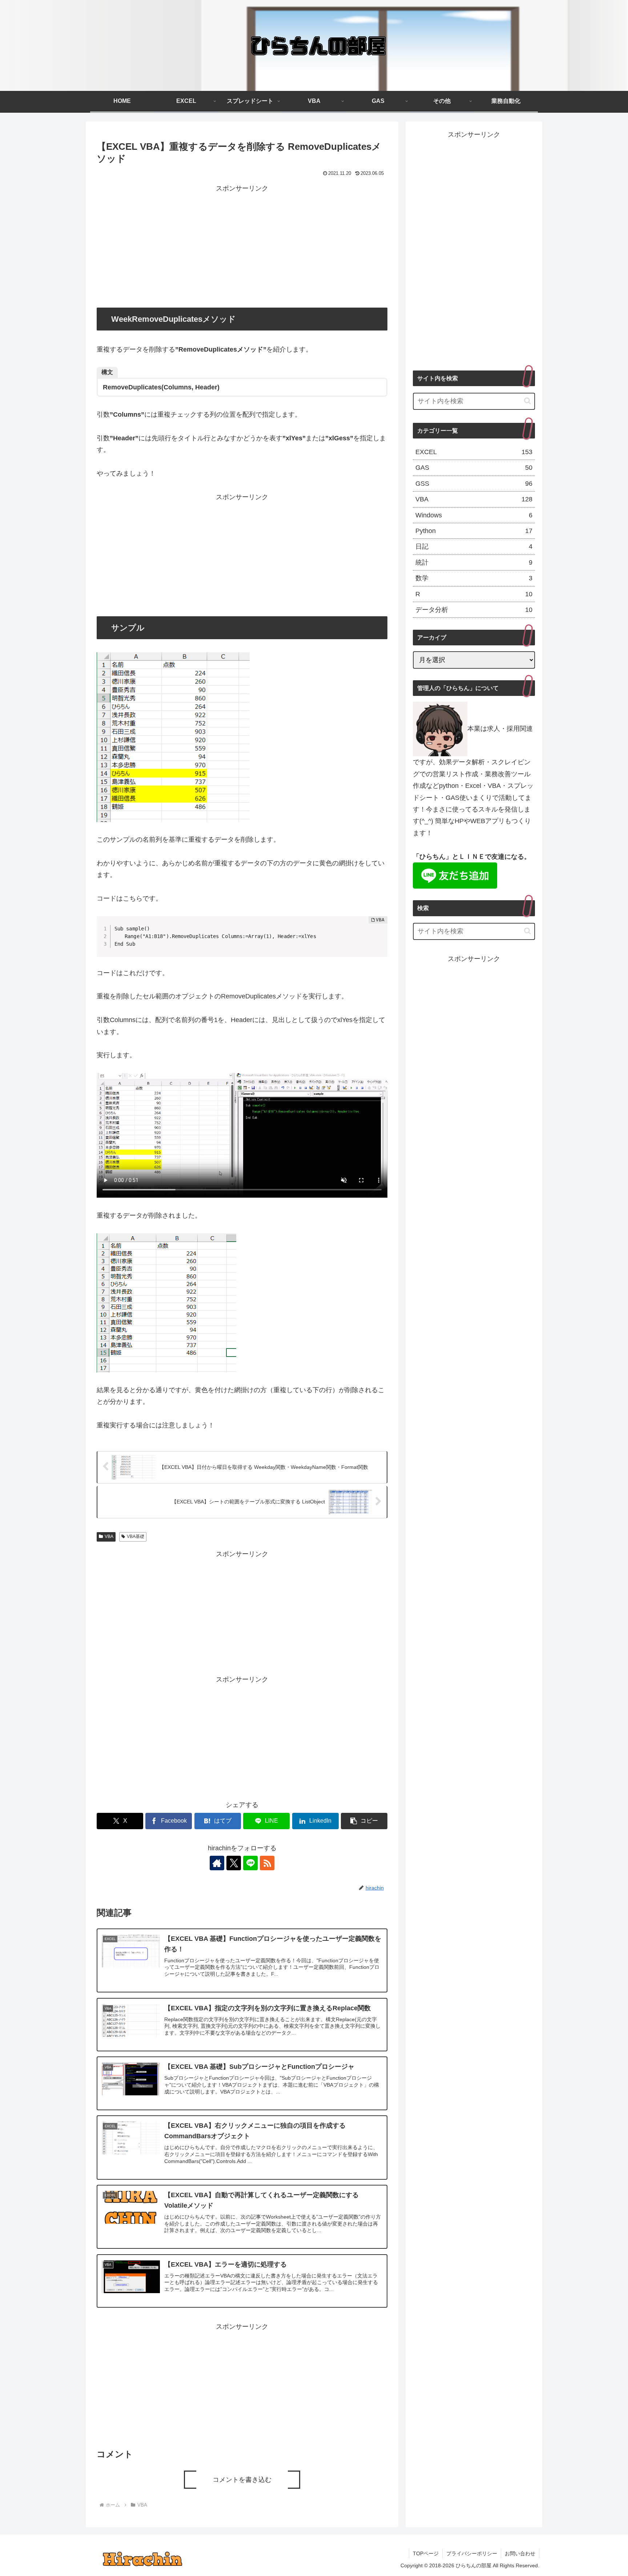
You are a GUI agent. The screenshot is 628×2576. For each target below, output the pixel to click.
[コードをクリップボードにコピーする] (379, 932)
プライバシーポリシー (472, 2553)
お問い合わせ (520, 2553)
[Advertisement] (242, 245)
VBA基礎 (136, 1537)
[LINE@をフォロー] (250, 1863)
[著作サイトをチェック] (217, 1863)
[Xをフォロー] (234, 1863)
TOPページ (426, 2553)
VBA (109, 1537)
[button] (364, 1821)
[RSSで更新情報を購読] (267, 1863)
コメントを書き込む (242, 2480)
